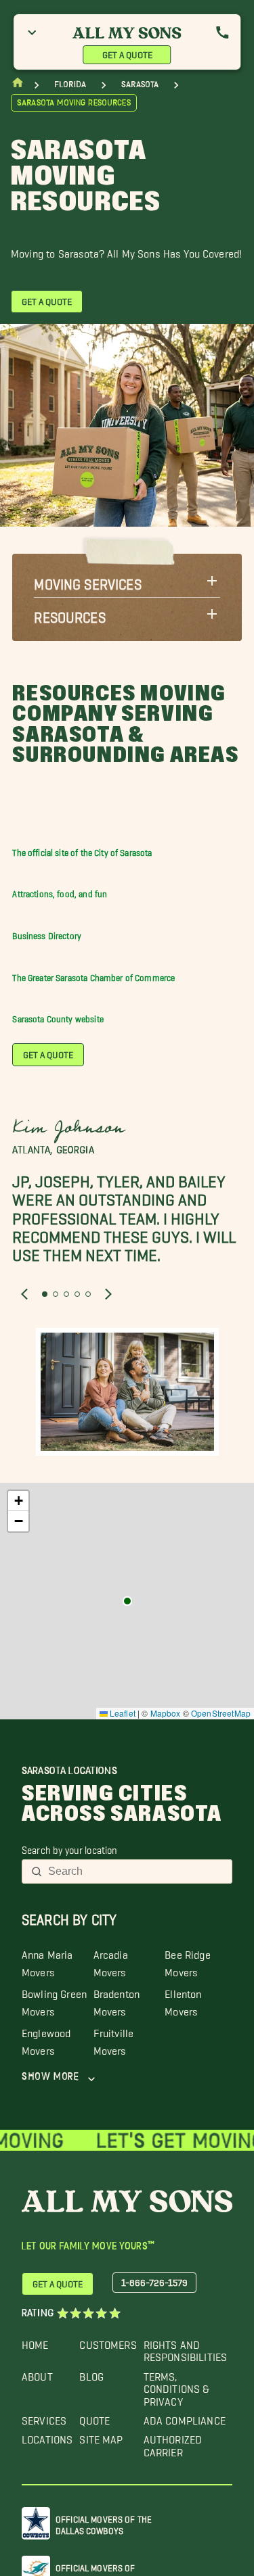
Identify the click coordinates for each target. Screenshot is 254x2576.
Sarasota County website (58, 1017)
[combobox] (136, 1871)
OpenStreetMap (221, 1713)
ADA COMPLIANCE (185, 2417)
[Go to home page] (18, 86)
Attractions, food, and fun (60, 891)
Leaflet (122, 1713)
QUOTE (94, 2417)
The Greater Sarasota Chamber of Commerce (93, 975)
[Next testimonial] (108, 1293)
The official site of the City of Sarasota (82, 850)
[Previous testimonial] (24, 1293)
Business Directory (47, 933)
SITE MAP (101, 2436)
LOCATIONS (47, 2436)
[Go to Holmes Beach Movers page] (127, 1601)
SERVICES (44, 2417)
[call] (222, 32)
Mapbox (166, 1713)
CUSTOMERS (108, 2342)
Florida (70, 84)
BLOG (91, 2374)
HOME (35, 2342)
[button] (127, 581)
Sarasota (140, 84)
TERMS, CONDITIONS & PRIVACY (177, 2386)
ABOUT (37, 2374)
